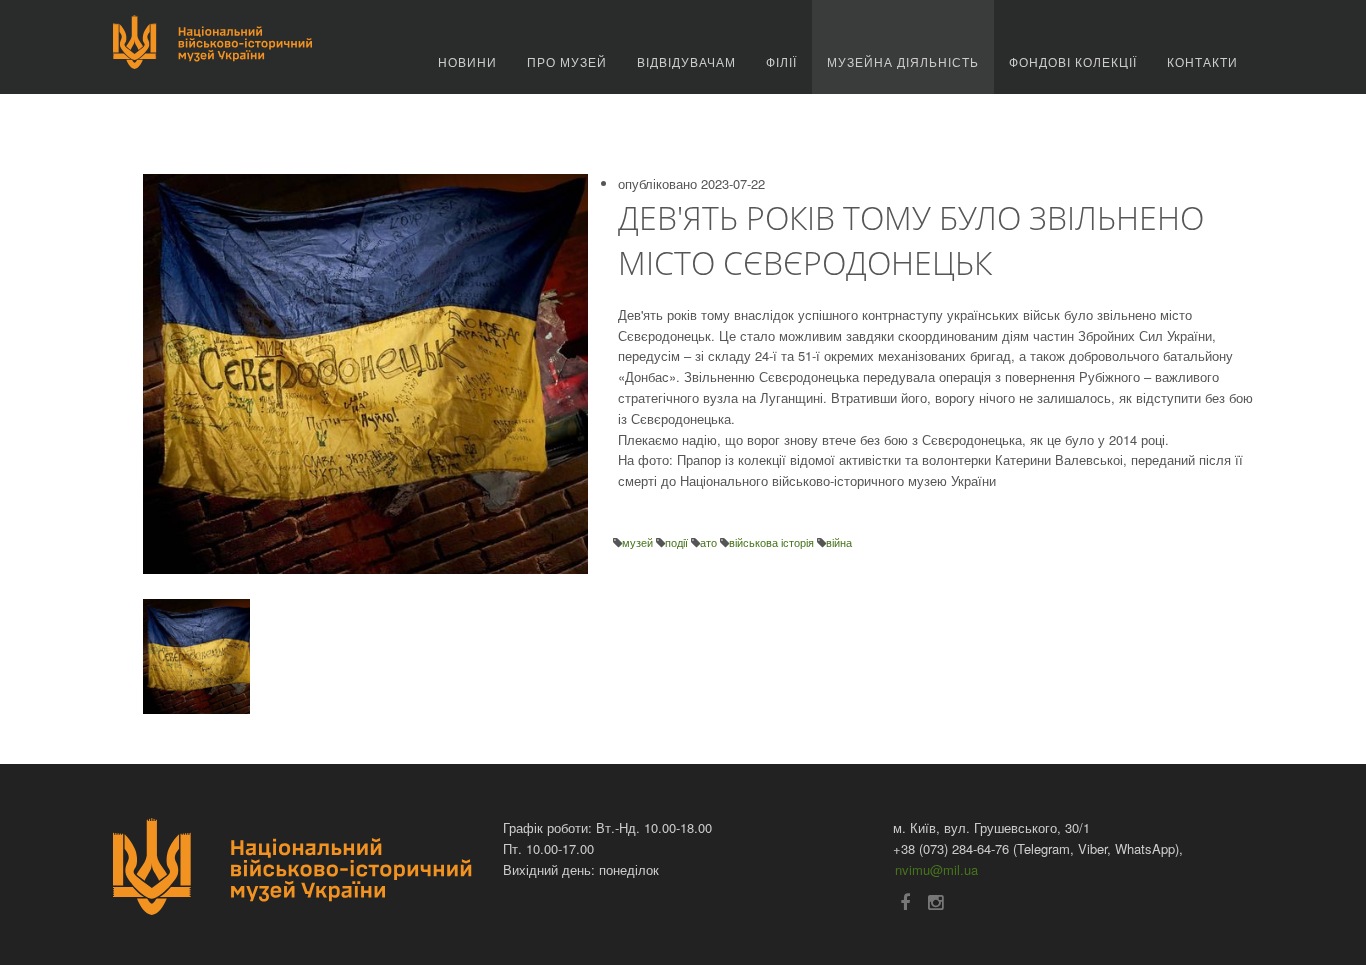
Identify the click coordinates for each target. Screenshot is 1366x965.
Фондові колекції (1073, 61)
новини (467, 61)
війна (839, 542)
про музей (567, 61)
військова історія (773, 542)
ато (710, 542)
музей (639, 542)
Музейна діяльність (903, 61)
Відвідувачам (686, 61)
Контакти (1202, 61)
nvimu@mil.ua (936, 869)
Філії (781, 61)
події (678, 542)
